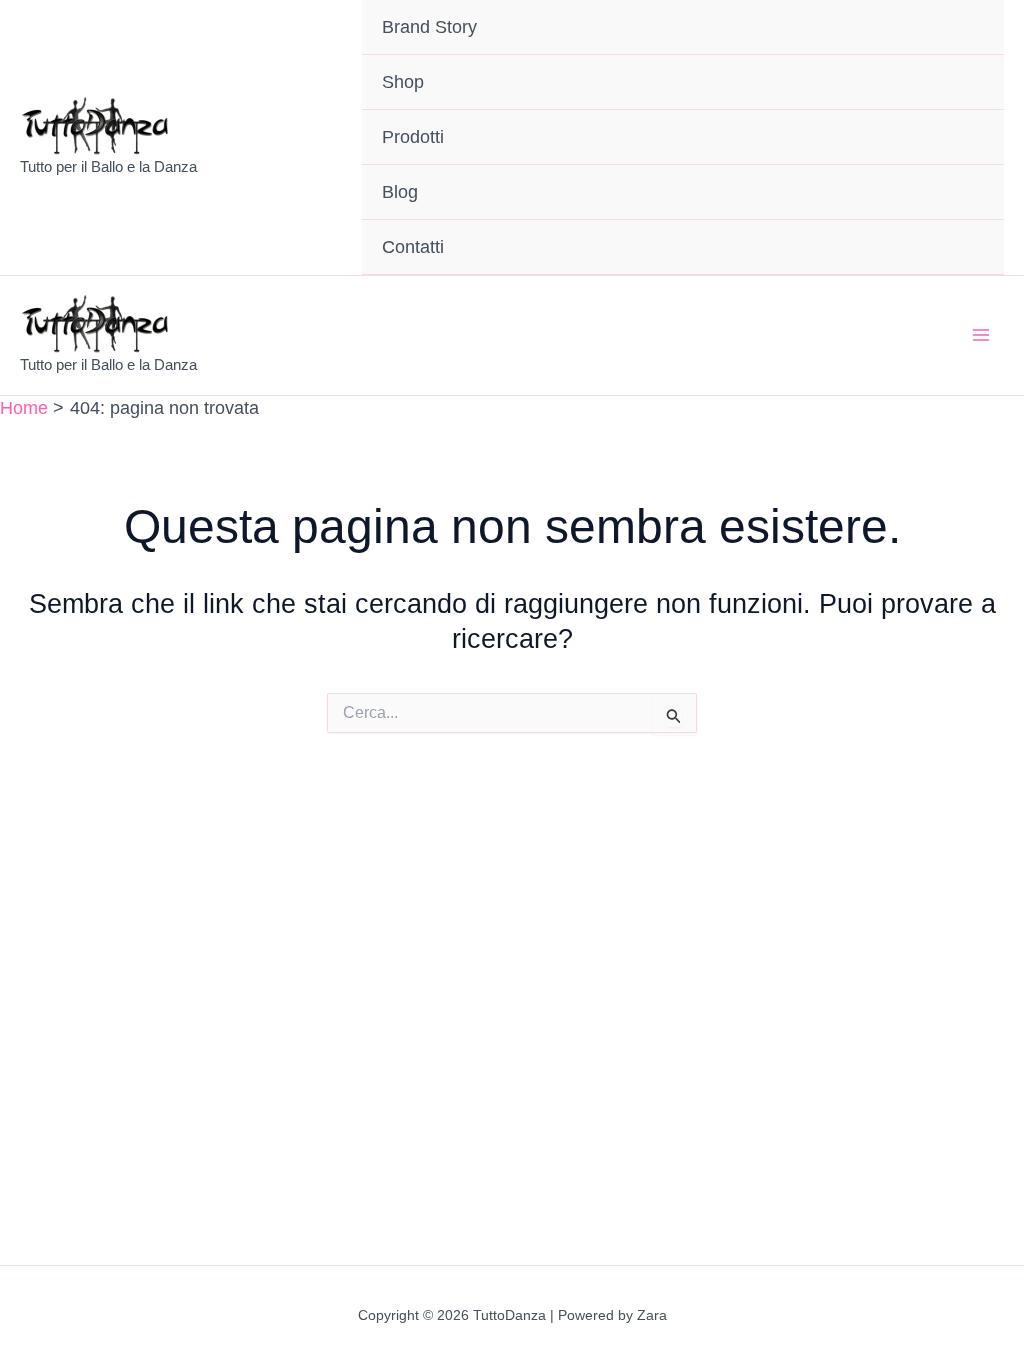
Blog (400, 192)
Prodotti (413, 137)
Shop (403, 82)
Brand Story (429, 27)
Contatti (413, 247)
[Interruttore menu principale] (980, 335)
